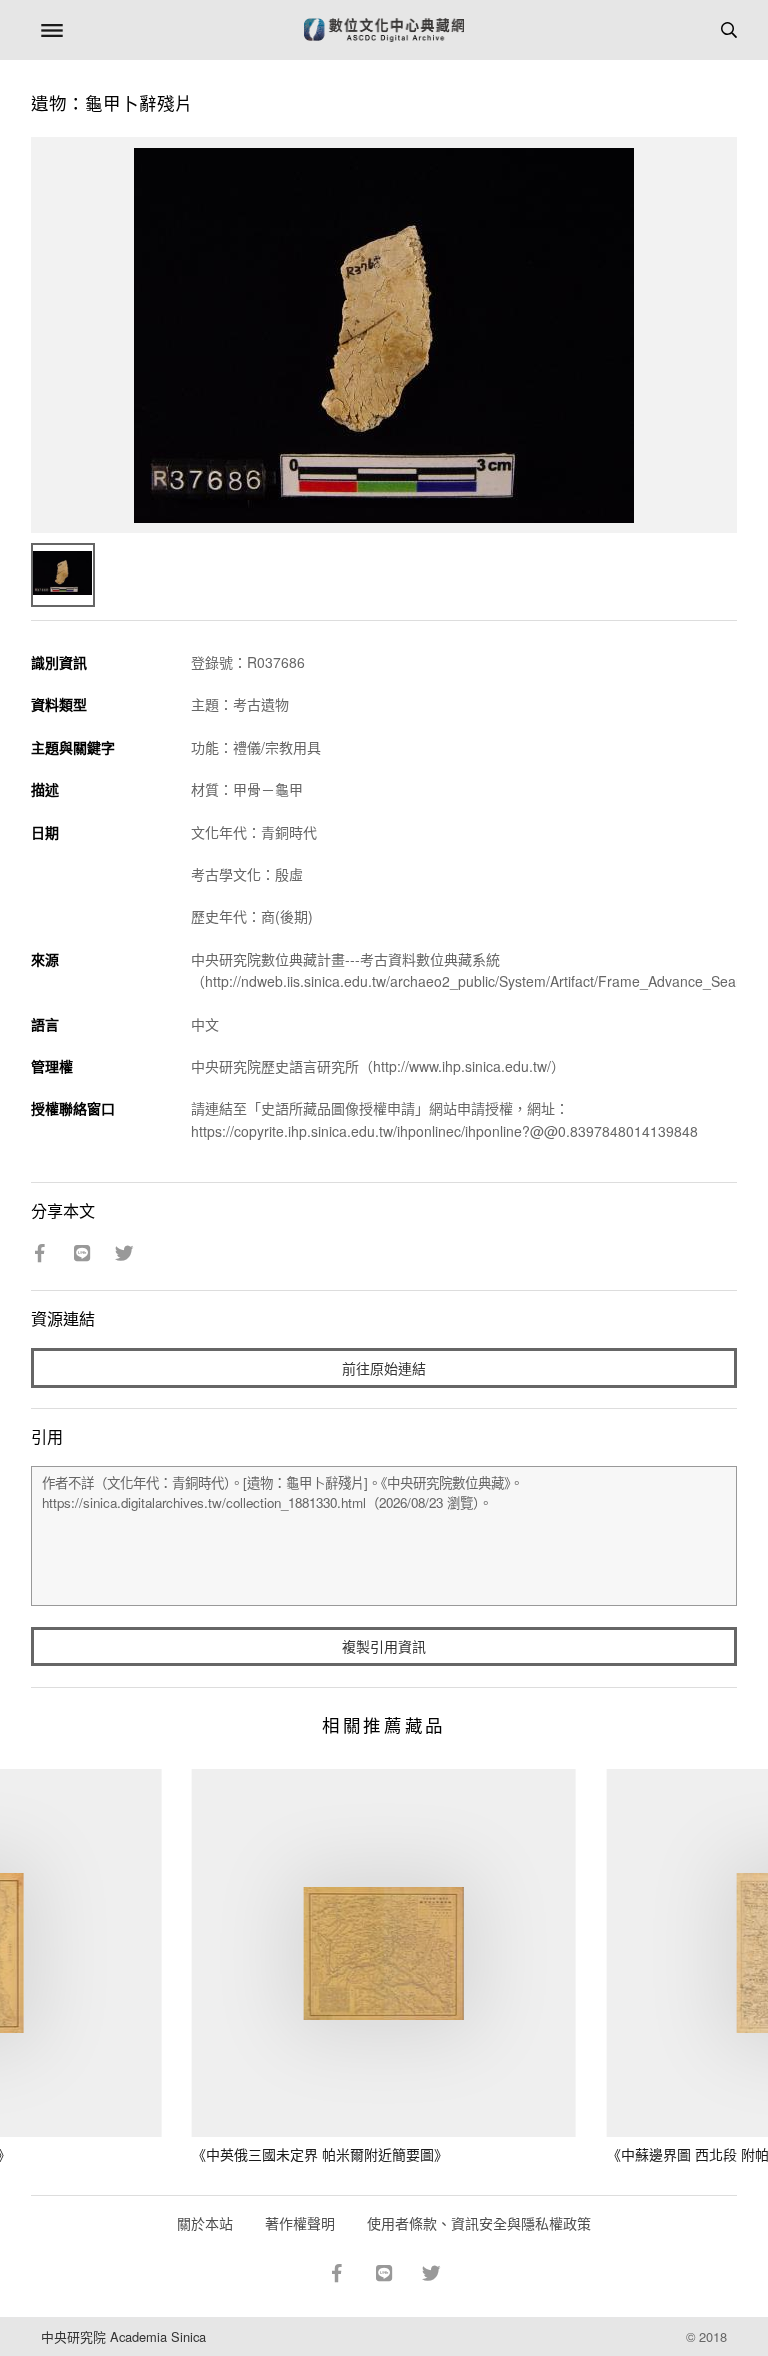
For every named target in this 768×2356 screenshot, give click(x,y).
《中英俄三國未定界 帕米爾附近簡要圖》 (320, 2154)
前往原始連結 (384, 1368)
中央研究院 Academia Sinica (123, 2336)
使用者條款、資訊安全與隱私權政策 (479, 2223)
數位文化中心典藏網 (384, 30)
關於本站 (205, 2223)
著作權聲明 (300, 2223)
